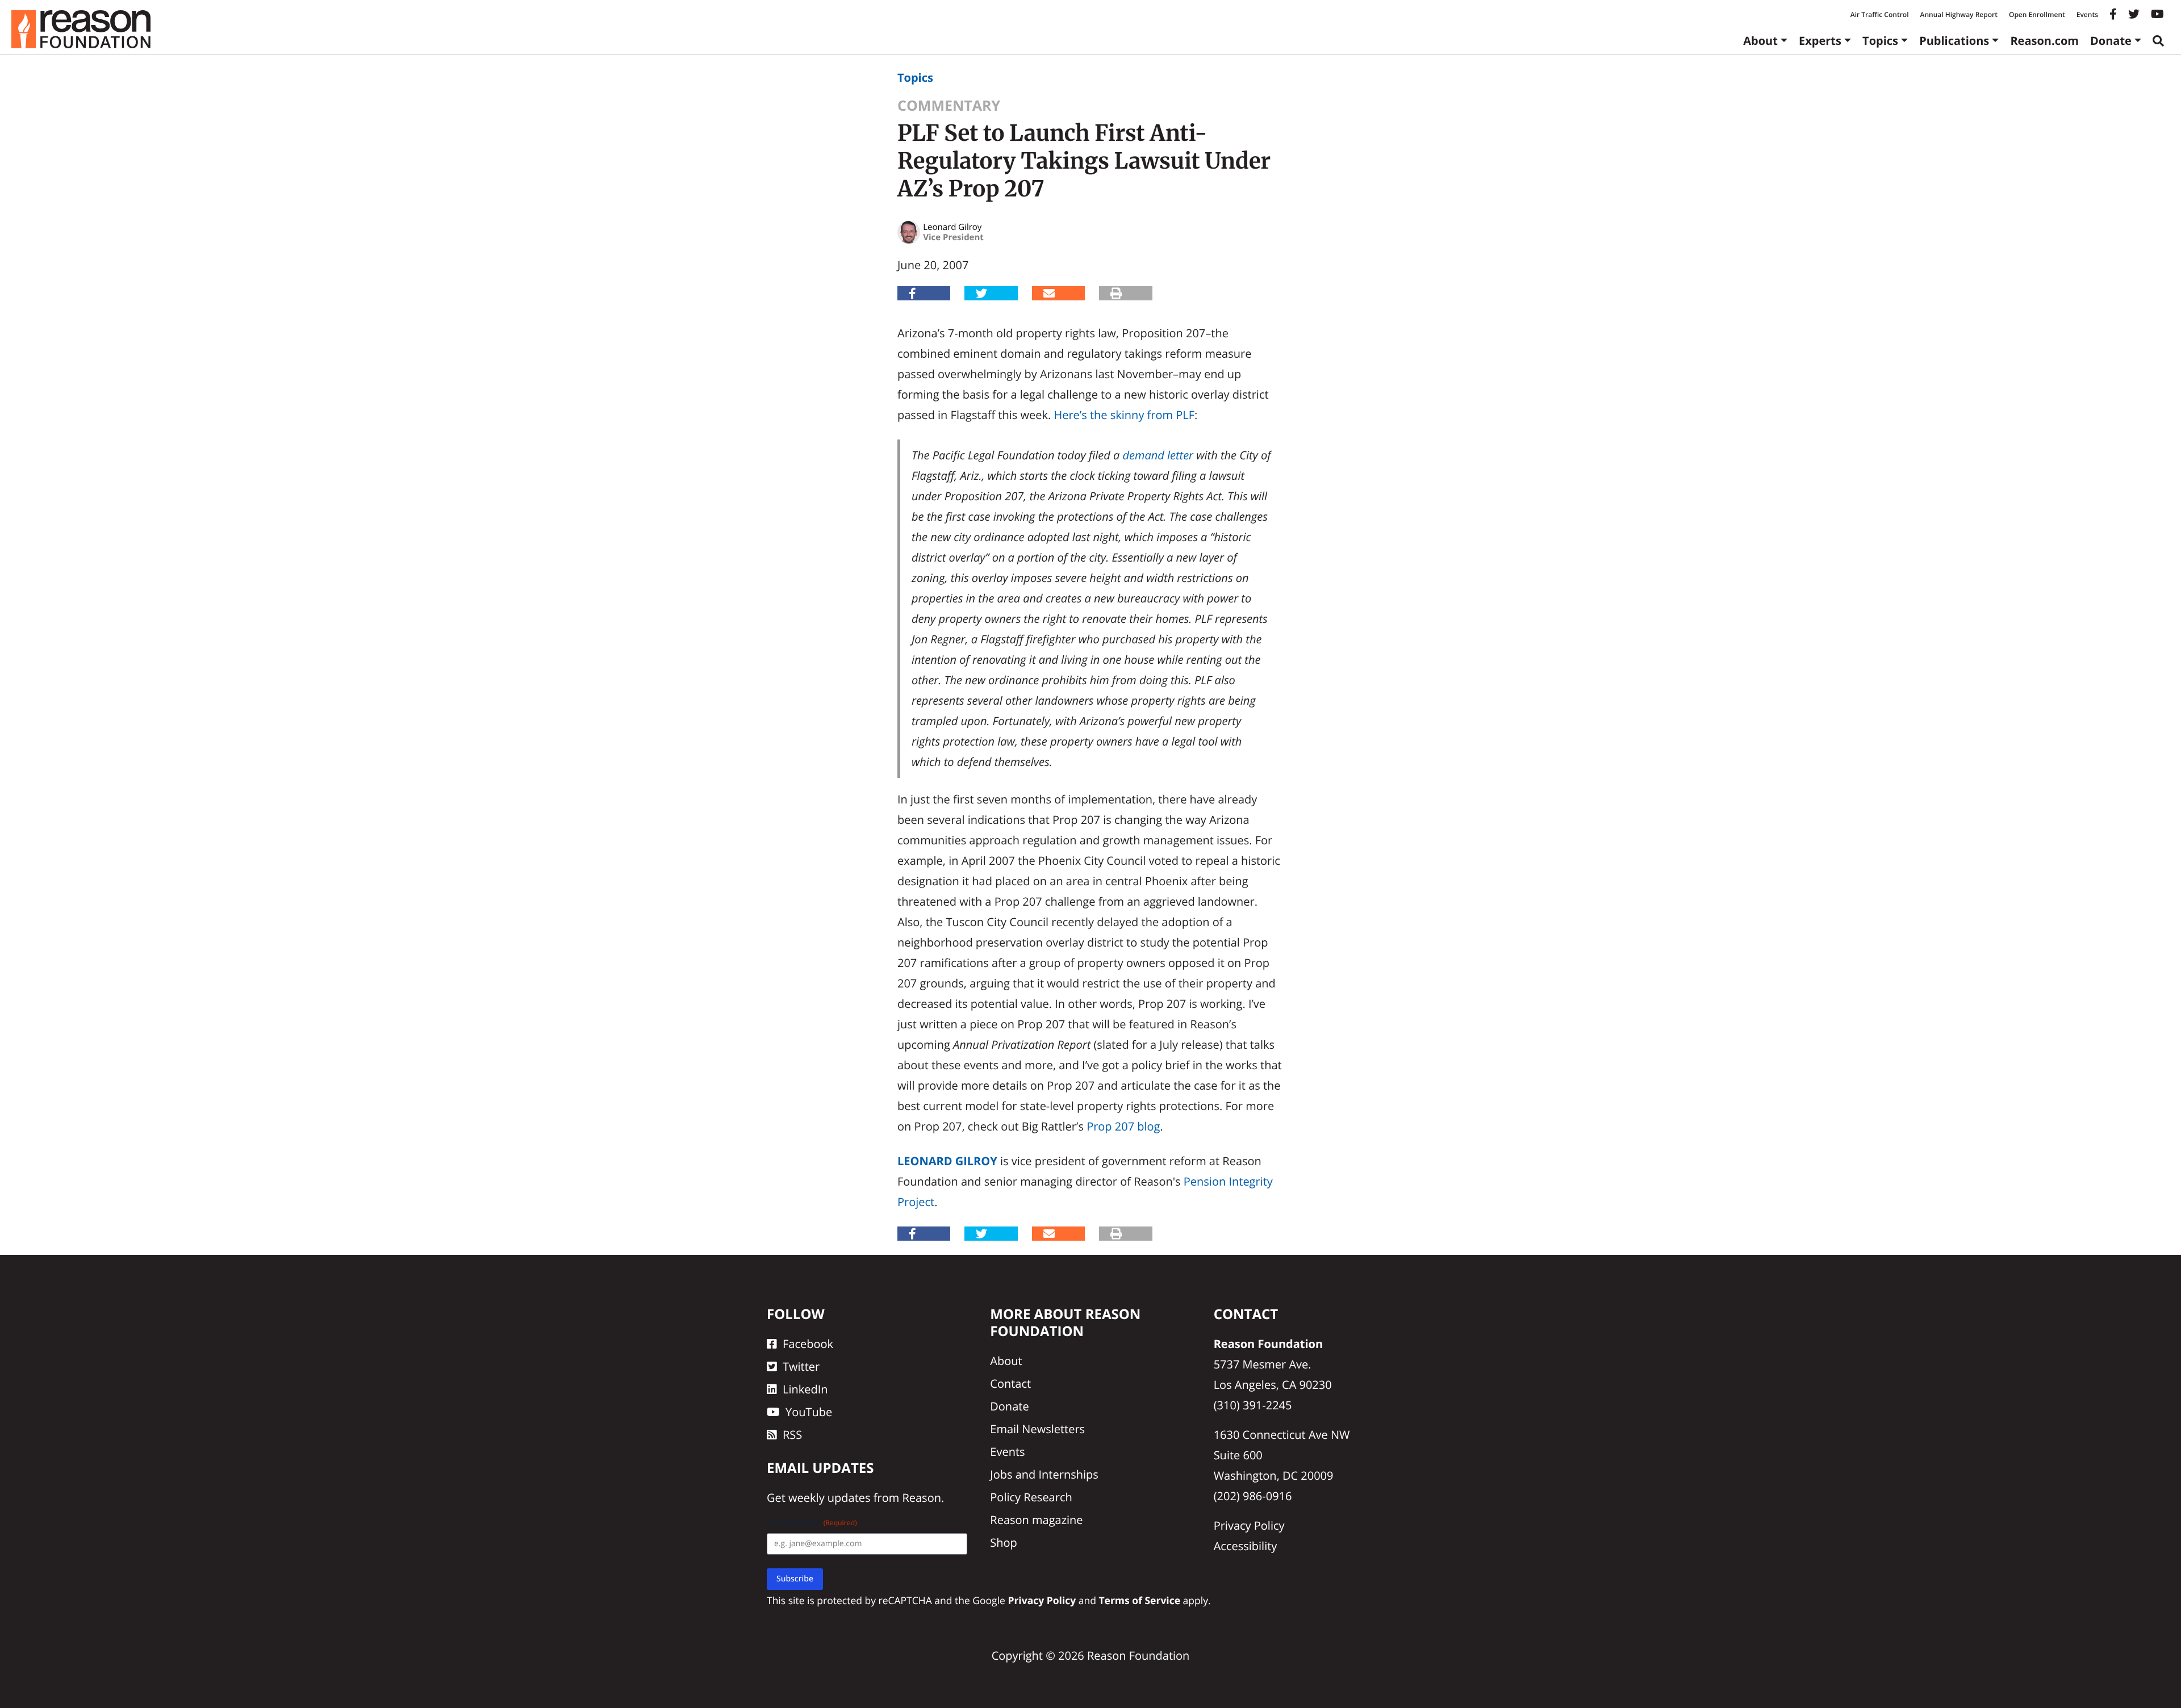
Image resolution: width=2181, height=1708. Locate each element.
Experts (1820, 41)
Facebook (808, 1344)
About (1760, 41)
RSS (792, 1435)
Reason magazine (1036, 1520)
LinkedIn (805, 1389)
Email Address (812, 1523)
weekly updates (829, 1498)
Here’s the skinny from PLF (1124, 415)
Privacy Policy (1249, 1525)
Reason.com (2044, 41)
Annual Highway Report (1958, 14)
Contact (1010, 1383)
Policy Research (1031, 1497)
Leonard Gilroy (947, 1161)
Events (2087, 14)
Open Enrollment (2037, 14)
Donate (2111, 41)
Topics (1880, 41)
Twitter (801, 1366)
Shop (1004, 1542)
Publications (1954, 41)
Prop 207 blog (1123, 1126)
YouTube (809, 1412)
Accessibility (1246, 1546)
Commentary (949, 106)
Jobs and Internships (1044, 1474)
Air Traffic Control (1880, 14)
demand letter (1158, 455)
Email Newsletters (1037, 1429)
